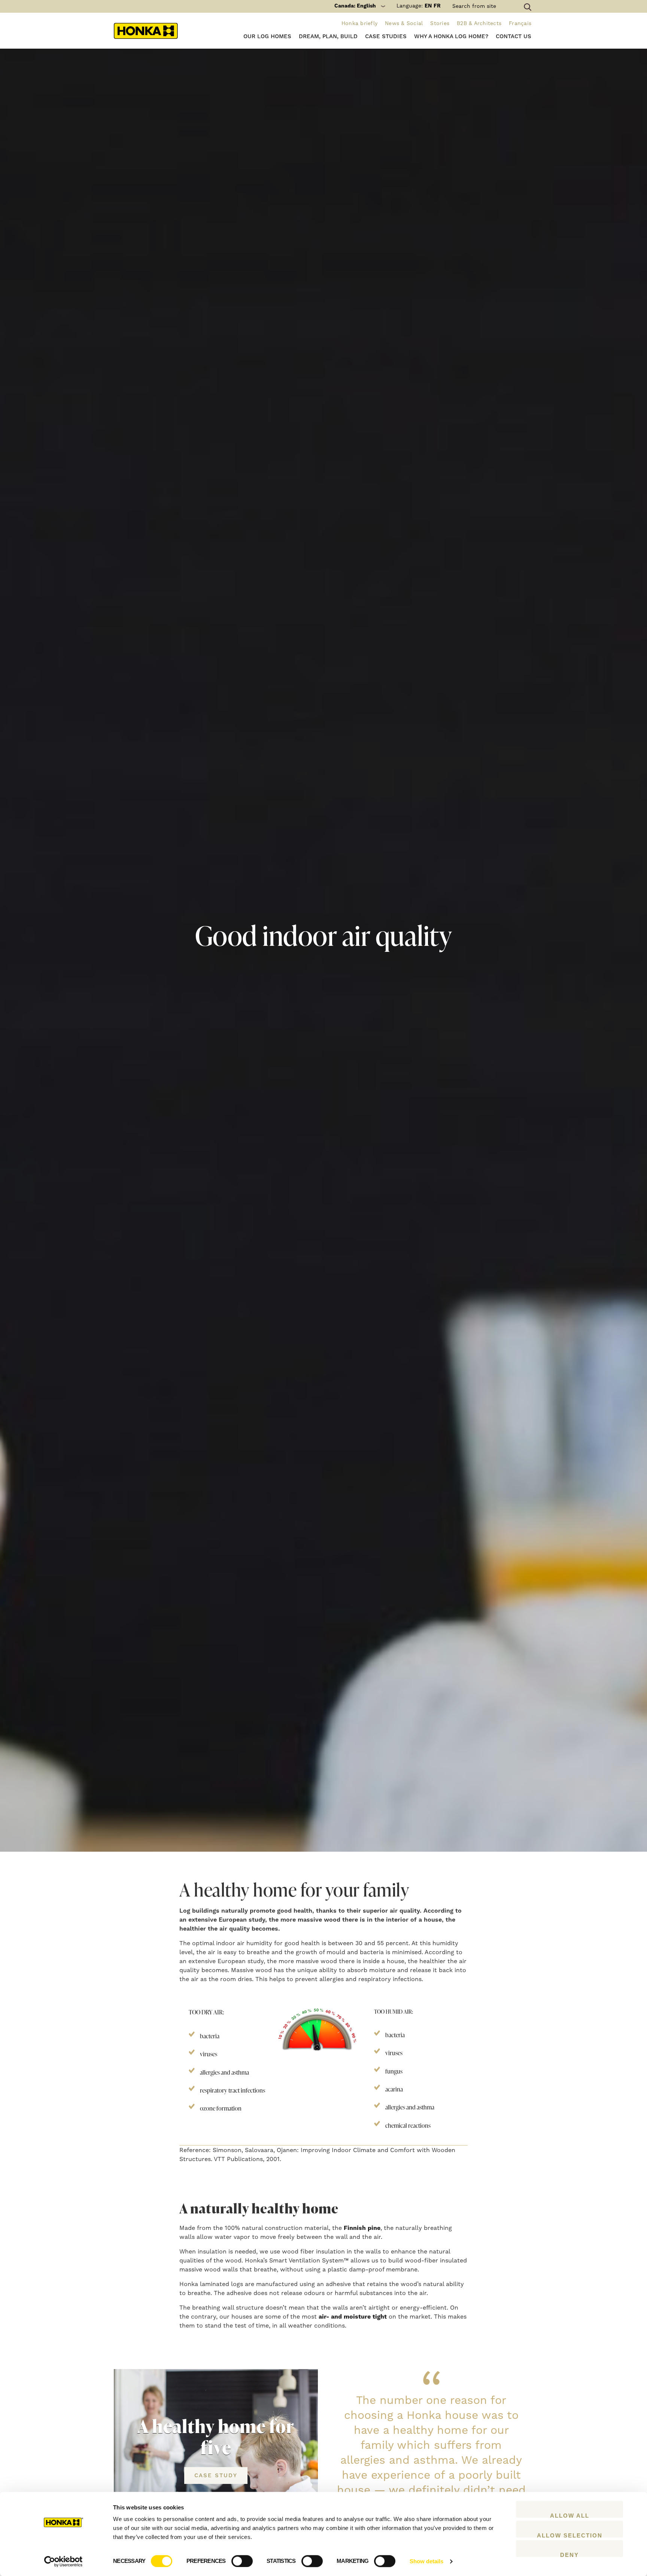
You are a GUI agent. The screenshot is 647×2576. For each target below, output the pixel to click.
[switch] (242, 2561)
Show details (426, 2561)
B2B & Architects (479, 24)
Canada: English (355, 6)
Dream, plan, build (328, 36)
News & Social (404, 24)
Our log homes (267, 36)
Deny (569, 2554)
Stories (440, 24)
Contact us (514, 36)
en (428, 6)
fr (437, 6)
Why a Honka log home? (451, 36)
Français (520, 24)
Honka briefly (359, 24)
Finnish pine (362, 2228)
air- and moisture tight (353, 2317)
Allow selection (570, 2535)
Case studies (386, 36)
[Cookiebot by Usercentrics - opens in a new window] (63, 2561)
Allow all (570, 2515)
